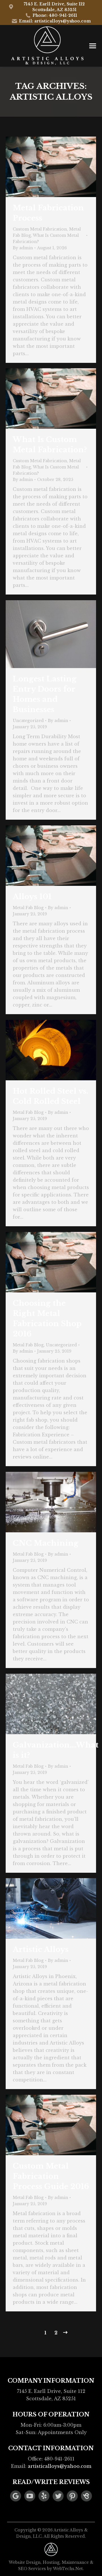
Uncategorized (28, 721)
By (23, 248)
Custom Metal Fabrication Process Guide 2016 (51, 2176)
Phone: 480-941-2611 (55, 15)
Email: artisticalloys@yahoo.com (55, 21)
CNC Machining (46, 1543)
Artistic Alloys (41, 1949)
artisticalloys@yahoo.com (59, 2466)
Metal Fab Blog (28, 908)
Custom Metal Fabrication (40, 229)
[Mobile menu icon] (93, 46)
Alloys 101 (32, 897)
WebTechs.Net (68, 2569)
